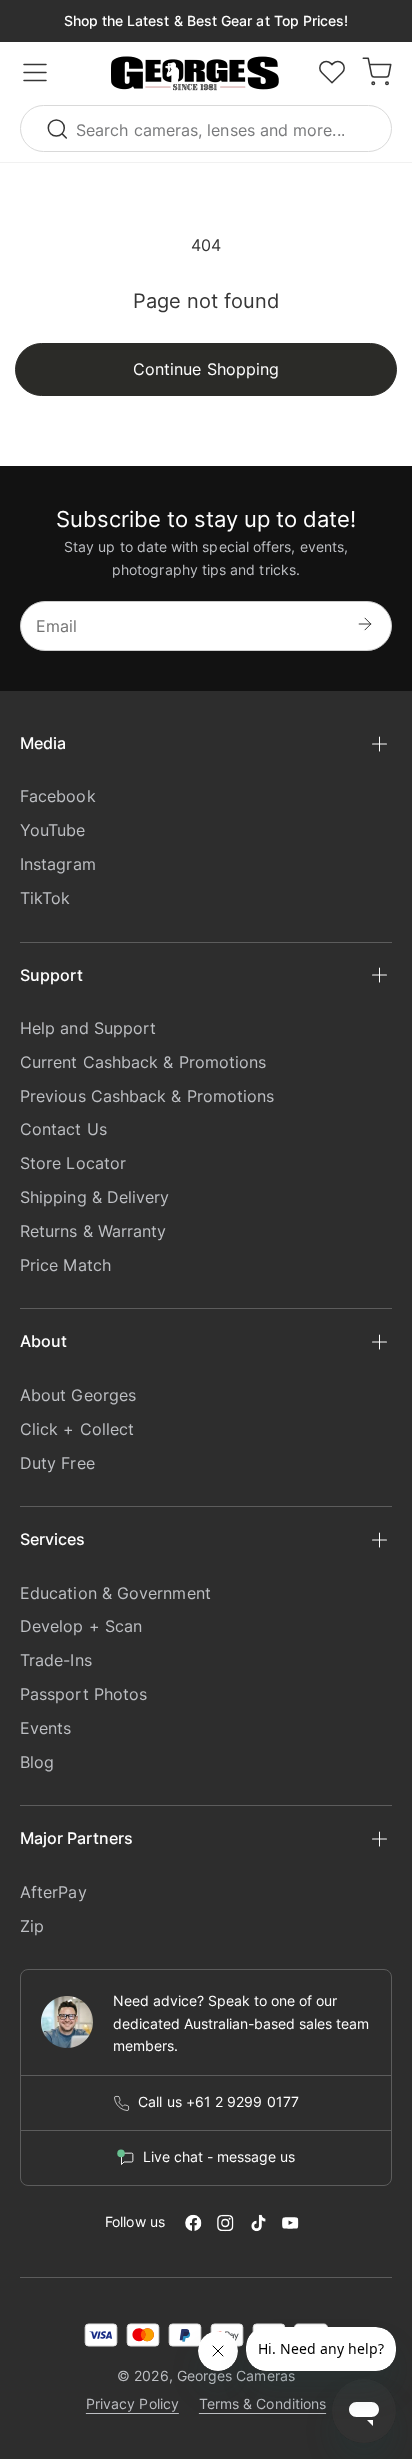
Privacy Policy (132, 2403)
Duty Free (57, 1463)
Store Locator (73, 1163)
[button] (195, 74)
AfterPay (53, 1892)
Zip (32, 1926)
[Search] (60, 128)
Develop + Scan (81, 1626)
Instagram (58, 864)
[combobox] (206, 128)
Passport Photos (83, 1694)
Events (45, 1728)
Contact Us (63, 1129)
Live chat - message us (219, 2157)
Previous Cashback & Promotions (147, 1096)
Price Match (65, 1265)
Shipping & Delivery (95, 1197)
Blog (37, 1762)
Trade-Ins (56, 1660)
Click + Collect (77, 1429)
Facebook (58, 796)
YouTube (53, 830)
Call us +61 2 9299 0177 (218, 2102)
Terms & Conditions (262, 2403)
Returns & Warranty (93, 1231)
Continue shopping (206, 369)
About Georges (78, 1395)
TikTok (45, 898)
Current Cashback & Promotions (143, 1062)
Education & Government (115, 1593)
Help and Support (88, 1028)
